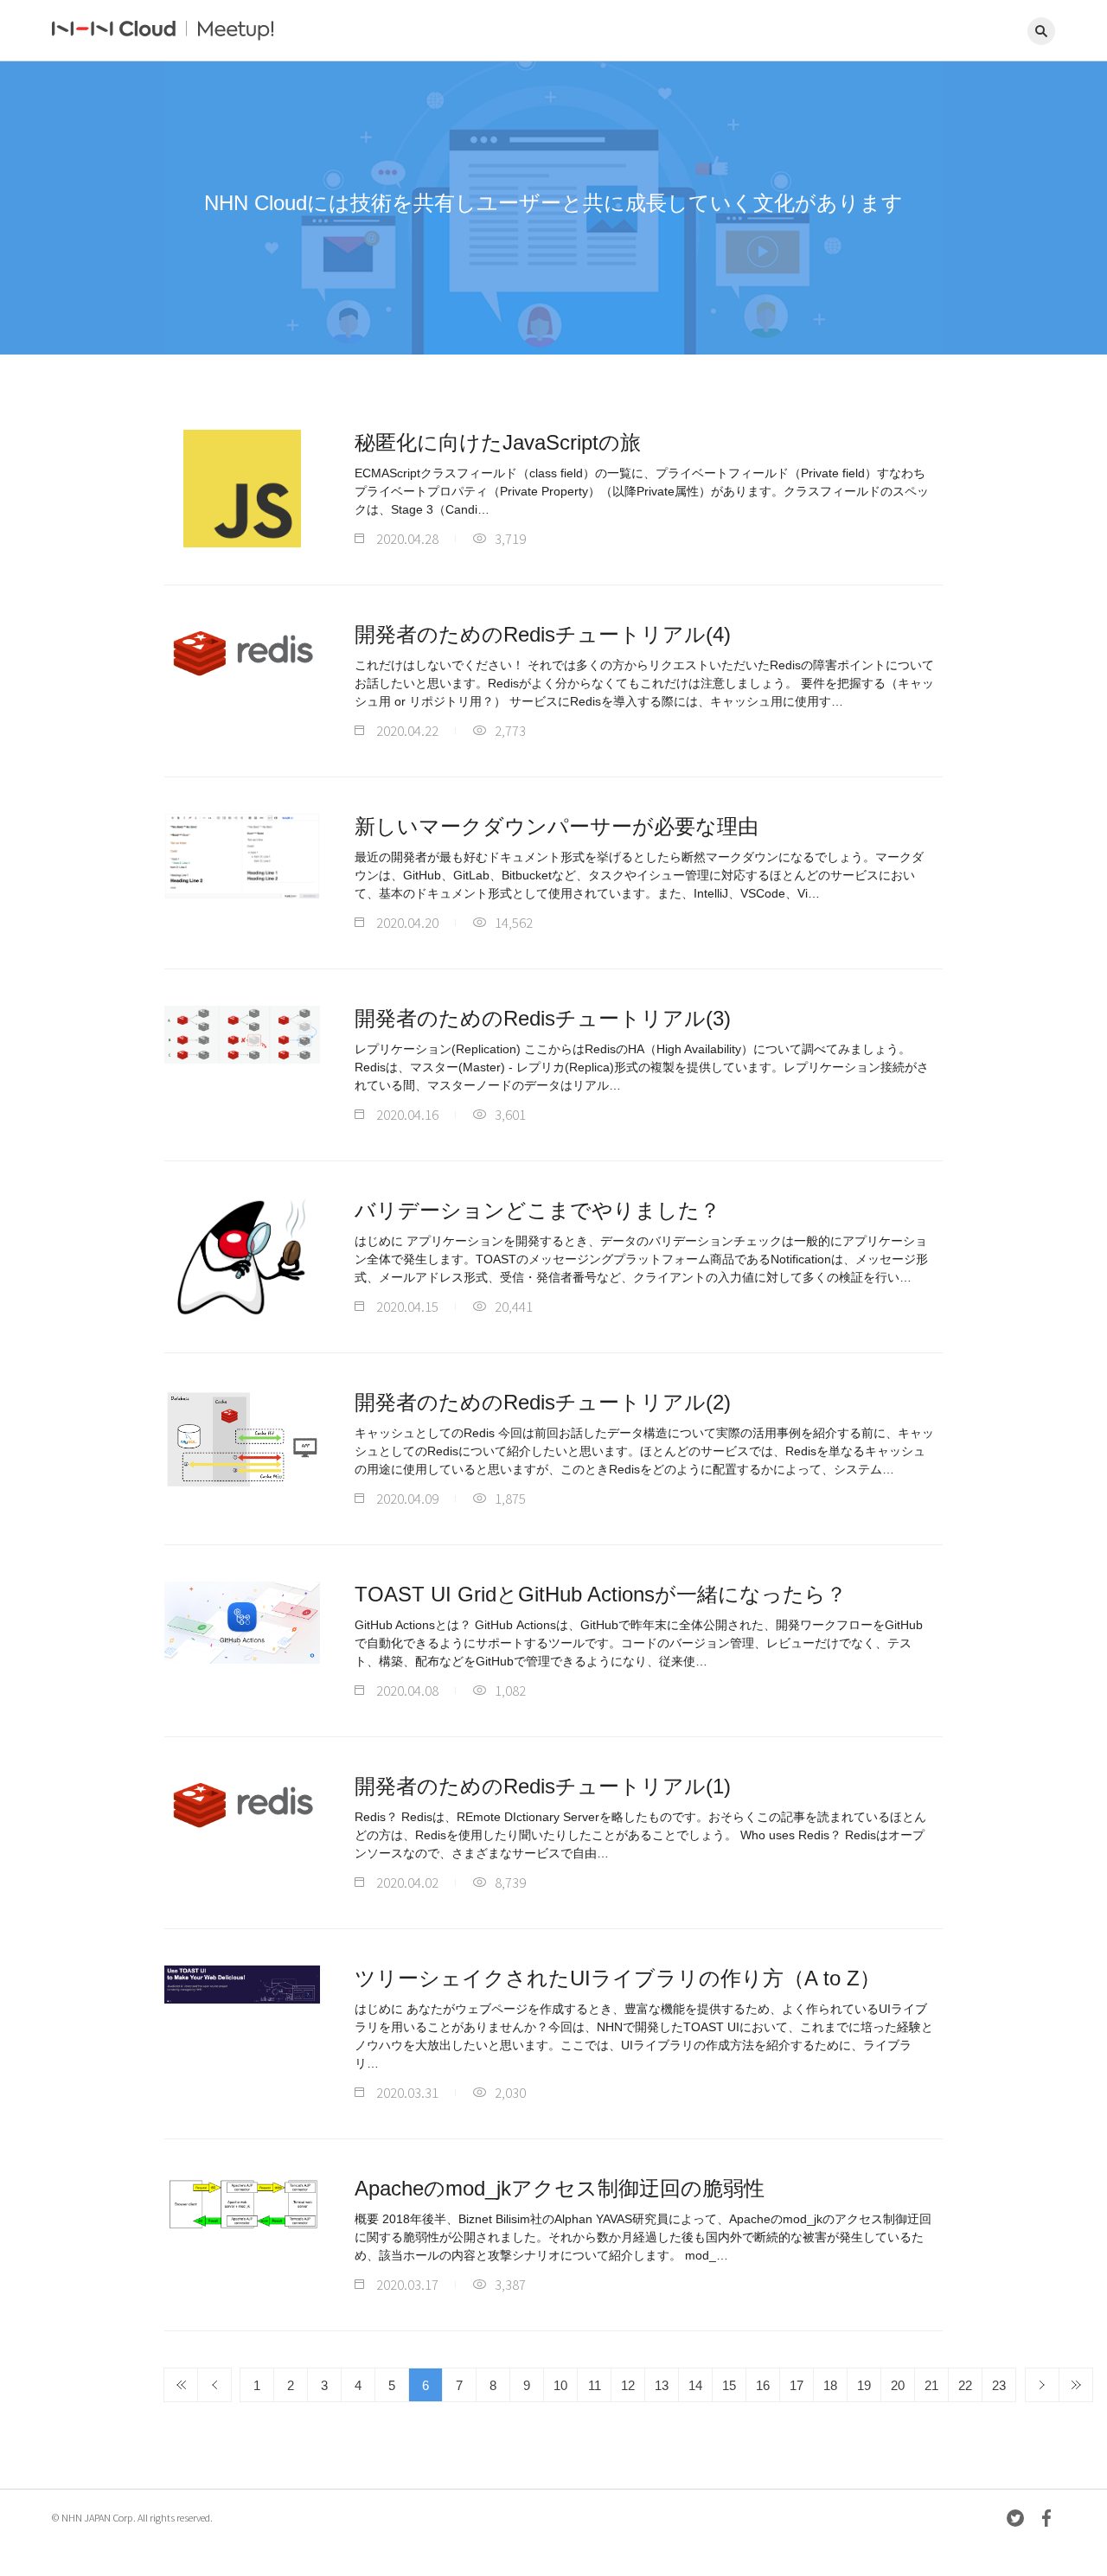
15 (729, 2385)
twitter (1015, 2518)
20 (898, 2385)
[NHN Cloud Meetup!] (249, 31)
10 (560, 2385)
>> (1076, 2385)
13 (662, 2385)
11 (595, 2385)
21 (931, 2385)
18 (830, 2385)
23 (999, 2385)
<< (181, 2385)
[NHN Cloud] (115, 31)
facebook (1046, 2518)
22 (965, 2385)
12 (628, 2385)
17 (797, 2385)
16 (763, 2385)
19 (864, 2385)
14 (695, 2385)
